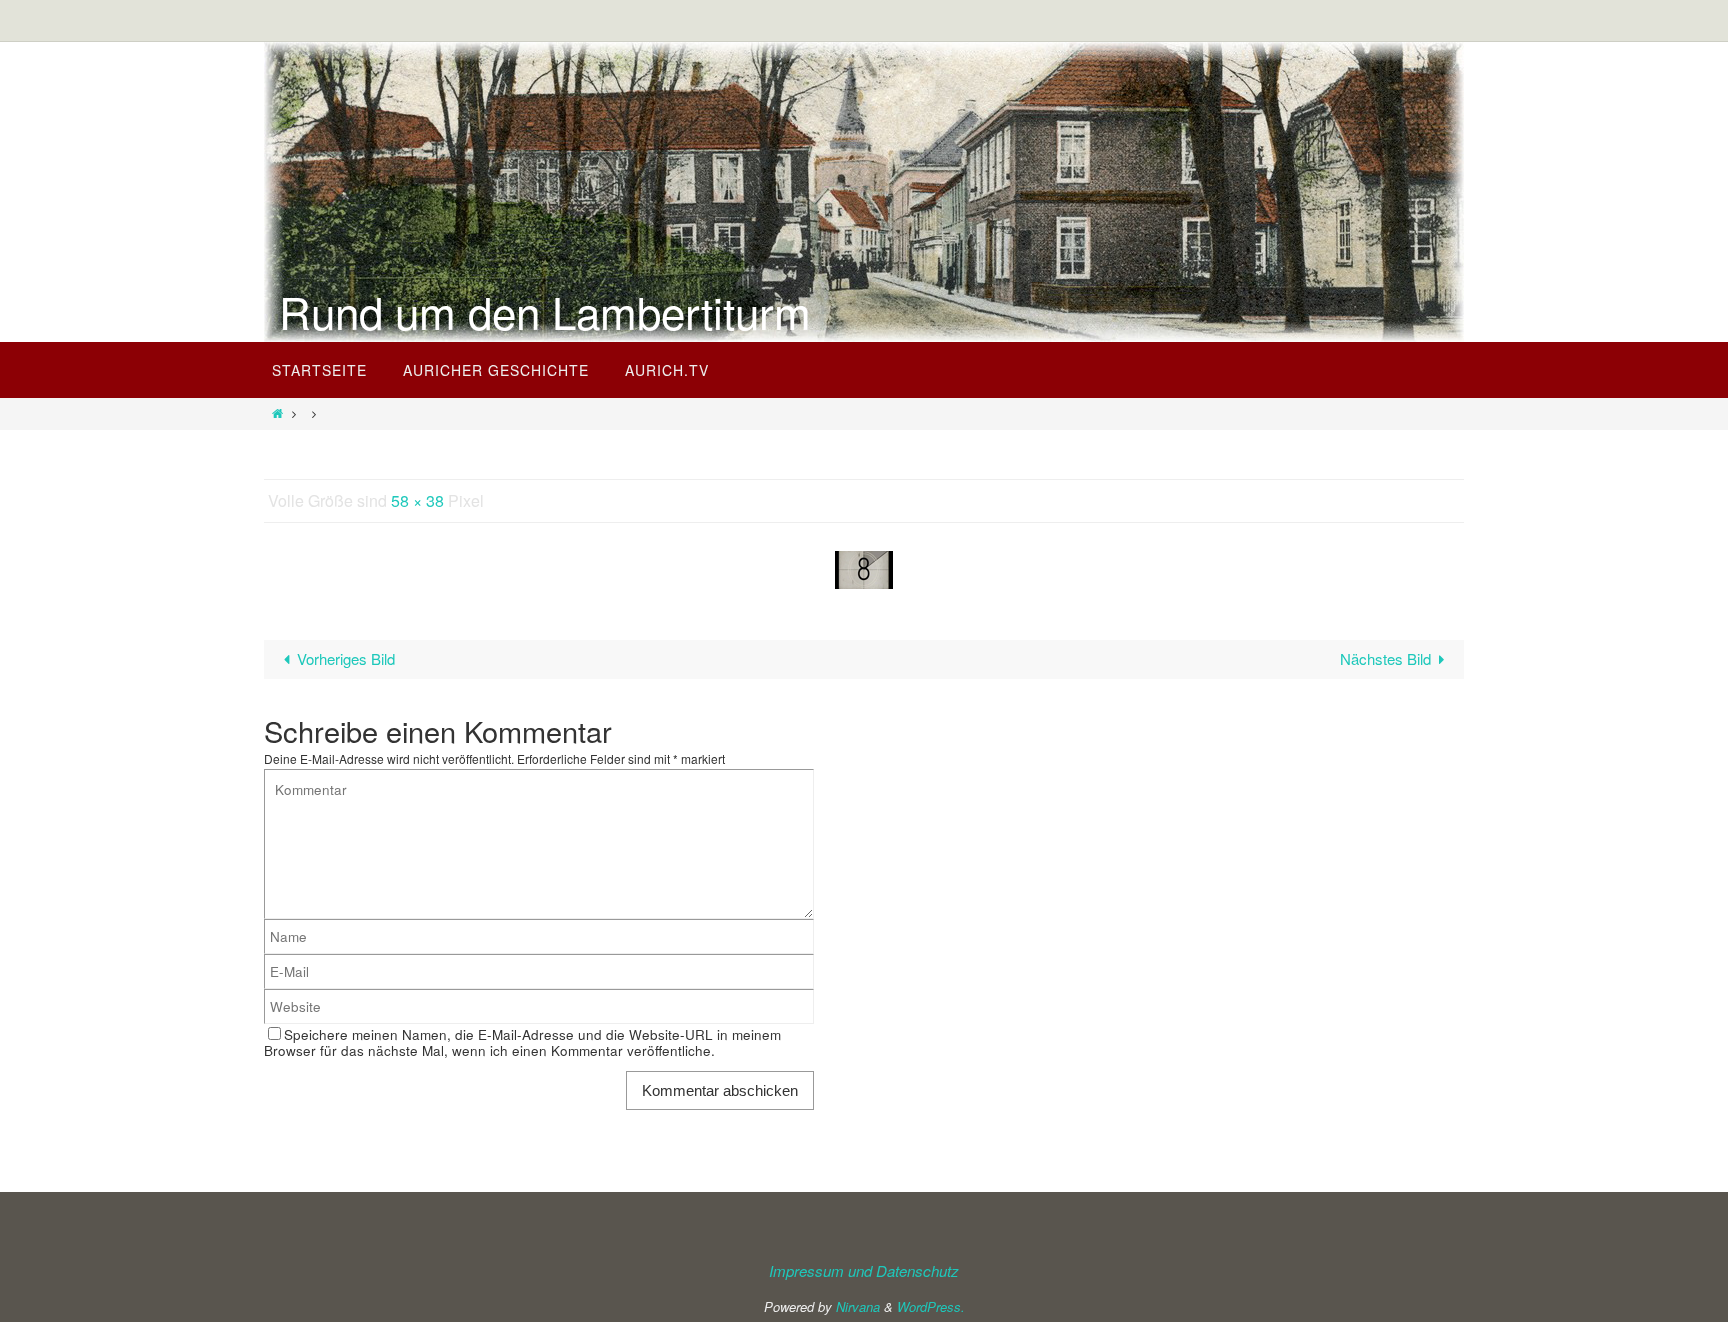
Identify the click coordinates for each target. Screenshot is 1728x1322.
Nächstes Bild (1385, 658)
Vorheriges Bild (346, 658)
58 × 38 (417, 500)
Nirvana (858, 1306)
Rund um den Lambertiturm (545, 311)
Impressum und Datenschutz (864, 1270)
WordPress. (931, 1306)
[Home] (277, 412)
